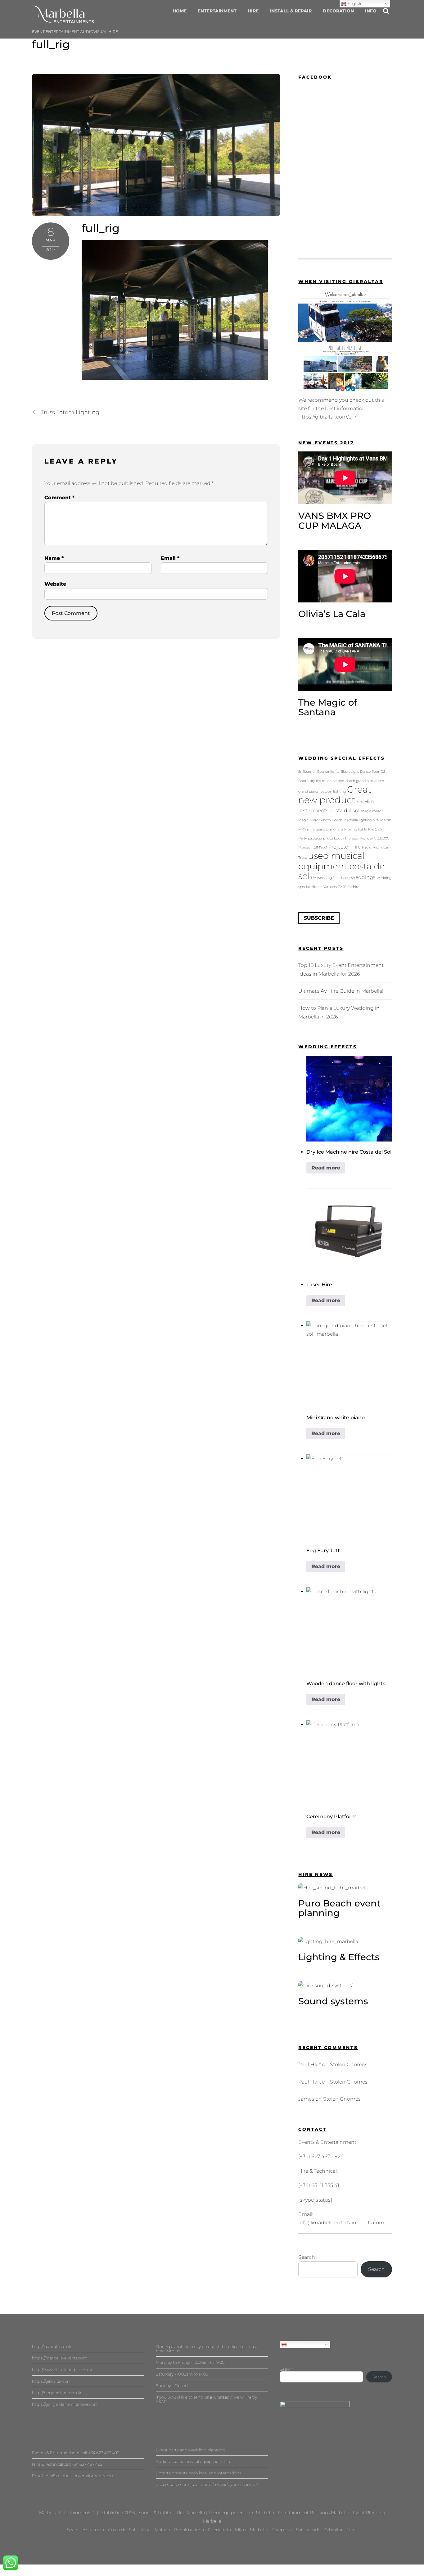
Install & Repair (291, 11)
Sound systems (333, 2001)
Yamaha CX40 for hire (341, 887)
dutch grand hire (359, 781)
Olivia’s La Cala (332, 614)
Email (170, 558)
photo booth (334, 838)
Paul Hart (310, 2064)
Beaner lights (328, 772)
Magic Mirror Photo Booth (320, 820)
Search (307, 2257)
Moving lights (356, 829)
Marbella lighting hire (361, 820)
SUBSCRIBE (319, 918)
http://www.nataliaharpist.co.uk (62, 2370)
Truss (302, 858)
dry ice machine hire (327, 781)
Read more (326, 1168)
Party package (310, 838)
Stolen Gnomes (349, 2064)
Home (180, 11)
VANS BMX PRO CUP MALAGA (335, 521)
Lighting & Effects (339, 1957)
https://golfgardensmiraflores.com (65, 2404)
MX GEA (375, 829)
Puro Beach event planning (339, 1908)
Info (371, 11)
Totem (385, 847)
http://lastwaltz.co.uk (52, 2346)
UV (313, 878)
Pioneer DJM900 (313, 847)
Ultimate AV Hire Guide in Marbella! (341, 991)
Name (54, 558)
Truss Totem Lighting (70, 412)
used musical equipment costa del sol (343, 866)
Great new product (335, 795)
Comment (59, 498)
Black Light (350, 772)
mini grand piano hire (325, 829)
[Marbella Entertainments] (63, 20)
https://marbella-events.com (60, 2358)
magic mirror (372, 811)
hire (360, 802)
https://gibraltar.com (52, 2381)
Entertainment (217, 11)
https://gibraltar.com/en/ (327, 417)
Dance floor (370, 772)
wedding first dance (334, 878)
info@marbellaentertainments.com (341, 2223)
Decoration (338, 11)
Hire (253, 11)
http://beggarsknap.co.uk (56, 2393)
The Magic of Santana (328, 707)
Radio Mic (370, 847)
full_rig (51, 44)
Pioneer (352, 838)
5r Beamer (307, 772)
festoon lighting (333, 792)
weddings (363, 877)
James (306, 2099)
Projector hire (344, 847)
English (294, 2344)
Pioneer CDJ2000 (374, 838)
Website (55, 584)
